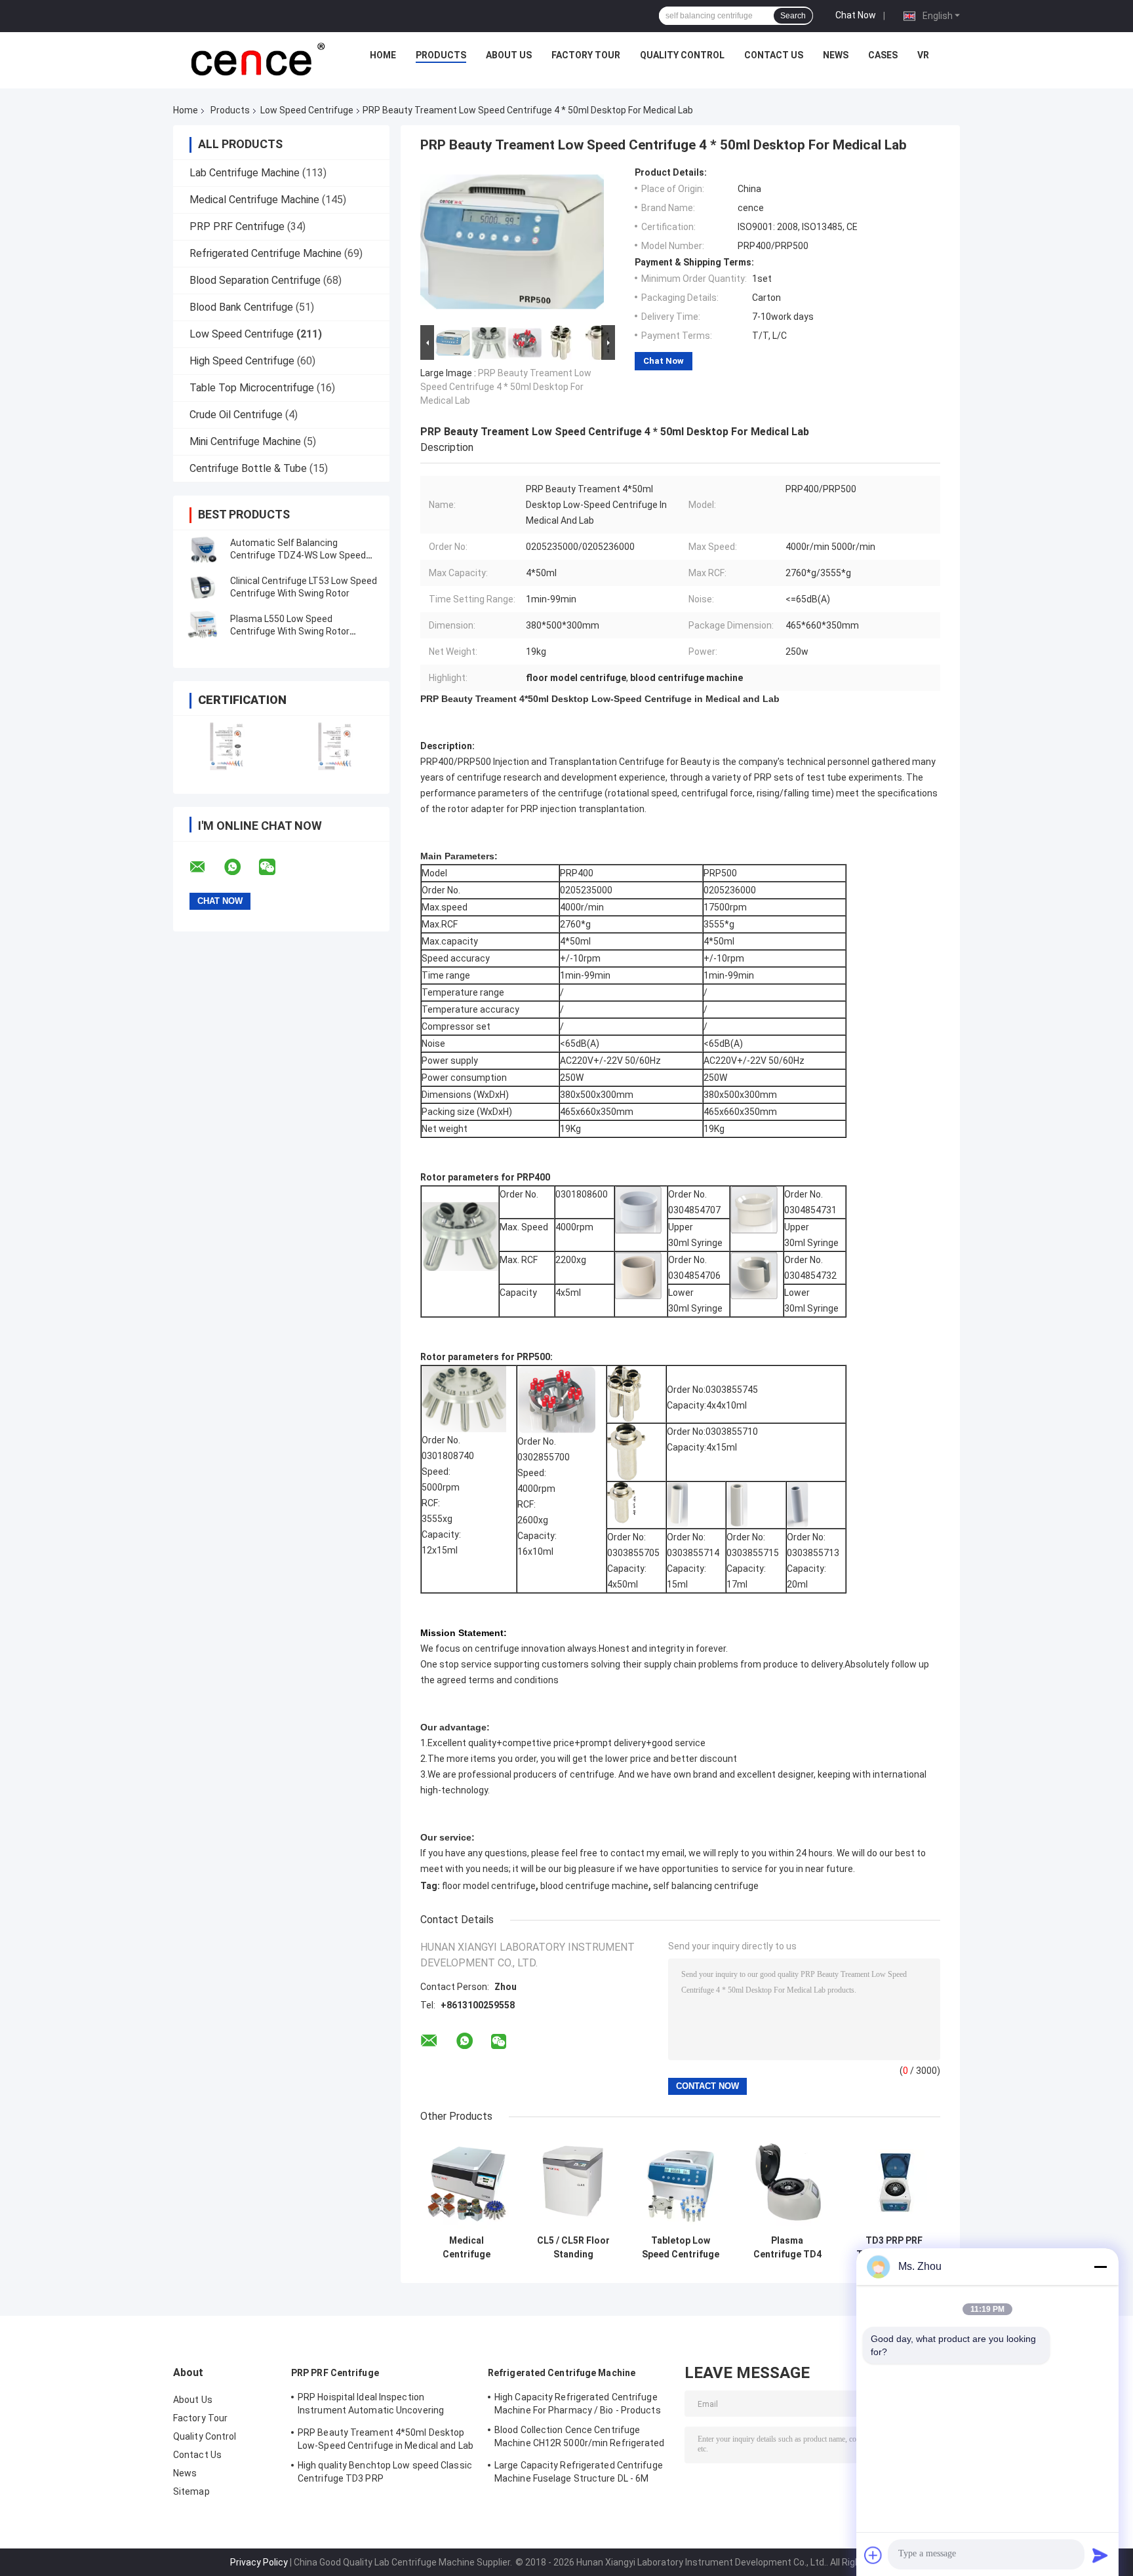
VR (923, 55)
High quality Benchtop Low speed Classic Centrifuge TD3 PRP (385, 2472)
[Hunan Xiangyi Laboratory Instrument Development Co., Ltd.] (256, 58)
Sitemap (191, 2491)
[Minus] (1100, 2267)
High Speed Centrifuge (242, 361)
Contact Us (774, 55)
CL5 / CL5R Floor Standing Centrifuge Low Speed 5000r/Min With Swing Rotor (573, 2248)
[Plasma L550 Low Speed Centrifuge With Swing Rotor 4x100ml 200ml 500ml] (203, 625)
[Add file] (873, 2555)
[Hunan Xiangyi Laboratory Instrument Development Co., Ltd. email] (206, 867)
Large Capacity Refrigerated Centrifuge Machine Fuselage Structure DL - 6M (579, 2472)
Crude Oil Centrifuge (236, 415)
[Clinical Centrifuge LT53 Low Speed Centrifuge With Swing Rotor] (203, 587)
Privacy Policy (259, 2562)
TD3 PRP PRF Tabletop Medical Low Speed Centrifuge (894, 2248)
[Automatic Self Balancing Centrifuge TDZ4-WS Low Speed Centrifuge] (203, 549)
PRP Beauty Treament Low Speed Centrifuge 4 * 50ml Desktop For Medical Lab (506, 387)
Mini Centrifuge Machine (245, 441)
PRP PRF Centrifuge (237, 226)
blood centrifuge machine (594, 1886)
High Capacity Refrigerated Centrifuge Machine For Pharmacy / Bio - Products (578, 2404)
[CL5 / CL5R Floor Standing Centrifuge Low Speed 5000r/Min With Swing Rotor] (573, 2182)
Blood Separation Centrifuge (255, 280)
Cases (883, 55)
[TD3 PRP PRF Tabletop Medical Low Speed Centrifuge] (894, 2182)
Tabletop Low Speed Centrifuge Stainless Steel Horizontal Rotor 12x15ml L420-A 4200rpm (681, 2248)
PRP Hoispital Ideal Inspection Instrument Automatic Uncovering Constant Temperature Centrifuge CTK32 (371, 2406)
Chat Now (856, 15)
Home (383, 55)
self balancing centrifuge (706, 1886)
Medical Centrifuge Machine (254, 200)
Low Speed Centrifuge (307, 110)
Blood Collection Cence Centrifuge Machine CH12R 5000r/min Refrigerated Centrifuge (580, 2438)
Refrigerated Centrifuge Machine (266, 253)
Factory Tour (586, 55)
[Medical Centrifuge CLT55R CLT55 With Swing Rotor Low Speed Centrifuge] (467, 2182)
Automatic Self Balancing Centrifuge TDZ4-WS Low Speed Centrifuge (298, 555)
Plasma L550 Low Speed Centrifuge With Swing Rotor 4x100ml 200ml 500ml (290, 631)
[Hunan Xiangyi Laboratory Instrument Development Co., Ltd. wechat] (275, 867)
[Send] (1100, 2555)
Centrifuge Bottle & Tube (248, 468)
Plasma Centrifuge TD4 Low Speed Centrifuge (787, 2248)
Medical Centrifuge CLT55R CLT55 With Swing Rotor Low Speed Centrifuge (467, 2248)
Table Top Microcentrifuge (252, 388)
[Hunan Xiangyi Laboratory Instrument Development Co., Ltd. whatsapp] (241, 867)
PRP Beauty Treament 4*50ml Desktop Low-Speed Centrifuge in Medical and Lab (386, 2439)
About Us (509, 55)
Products (441, 55)
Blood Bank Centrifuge (241, 307)
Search (793, 16)
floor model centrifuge (489, 1886)
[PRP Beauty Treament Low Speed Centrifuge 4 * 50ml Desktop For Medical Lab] (512, 244)
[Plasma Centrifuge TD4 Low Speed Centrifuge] (787, 2182)
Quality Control (682, 55)
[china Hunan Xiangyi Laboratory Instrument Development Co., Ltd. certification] (227, 746)
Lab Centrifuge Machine (245, 173)
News (836, 55)
